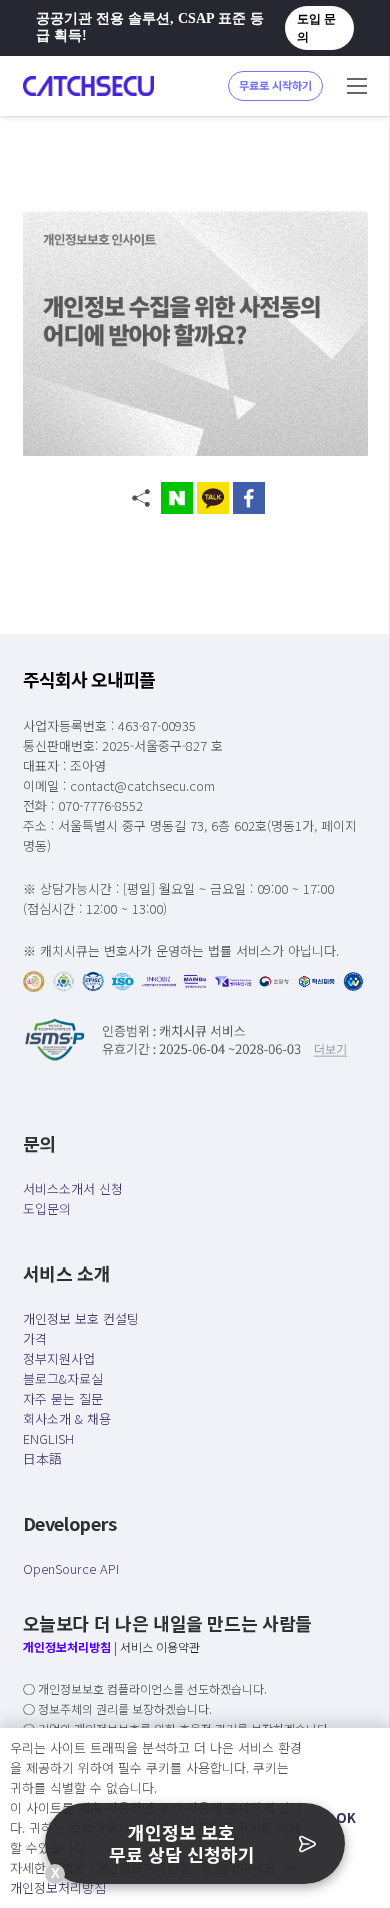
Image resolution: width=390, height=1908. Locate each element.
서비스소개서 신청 (73, 1188)
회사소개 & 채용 (67, 1418)
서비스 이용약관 (160, 1646)
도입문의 (47, 1208)
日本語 (42, 1458)
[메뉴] (357, 86)
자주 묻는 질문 (63, 1398)
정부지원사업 (59, 1358)
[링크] (88, 86)
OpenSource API (71, 1568)
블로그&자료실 (63, 1378)
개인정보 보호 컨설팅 (81, 1318)
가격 (35, 1338)
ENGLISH (48, 1438)
